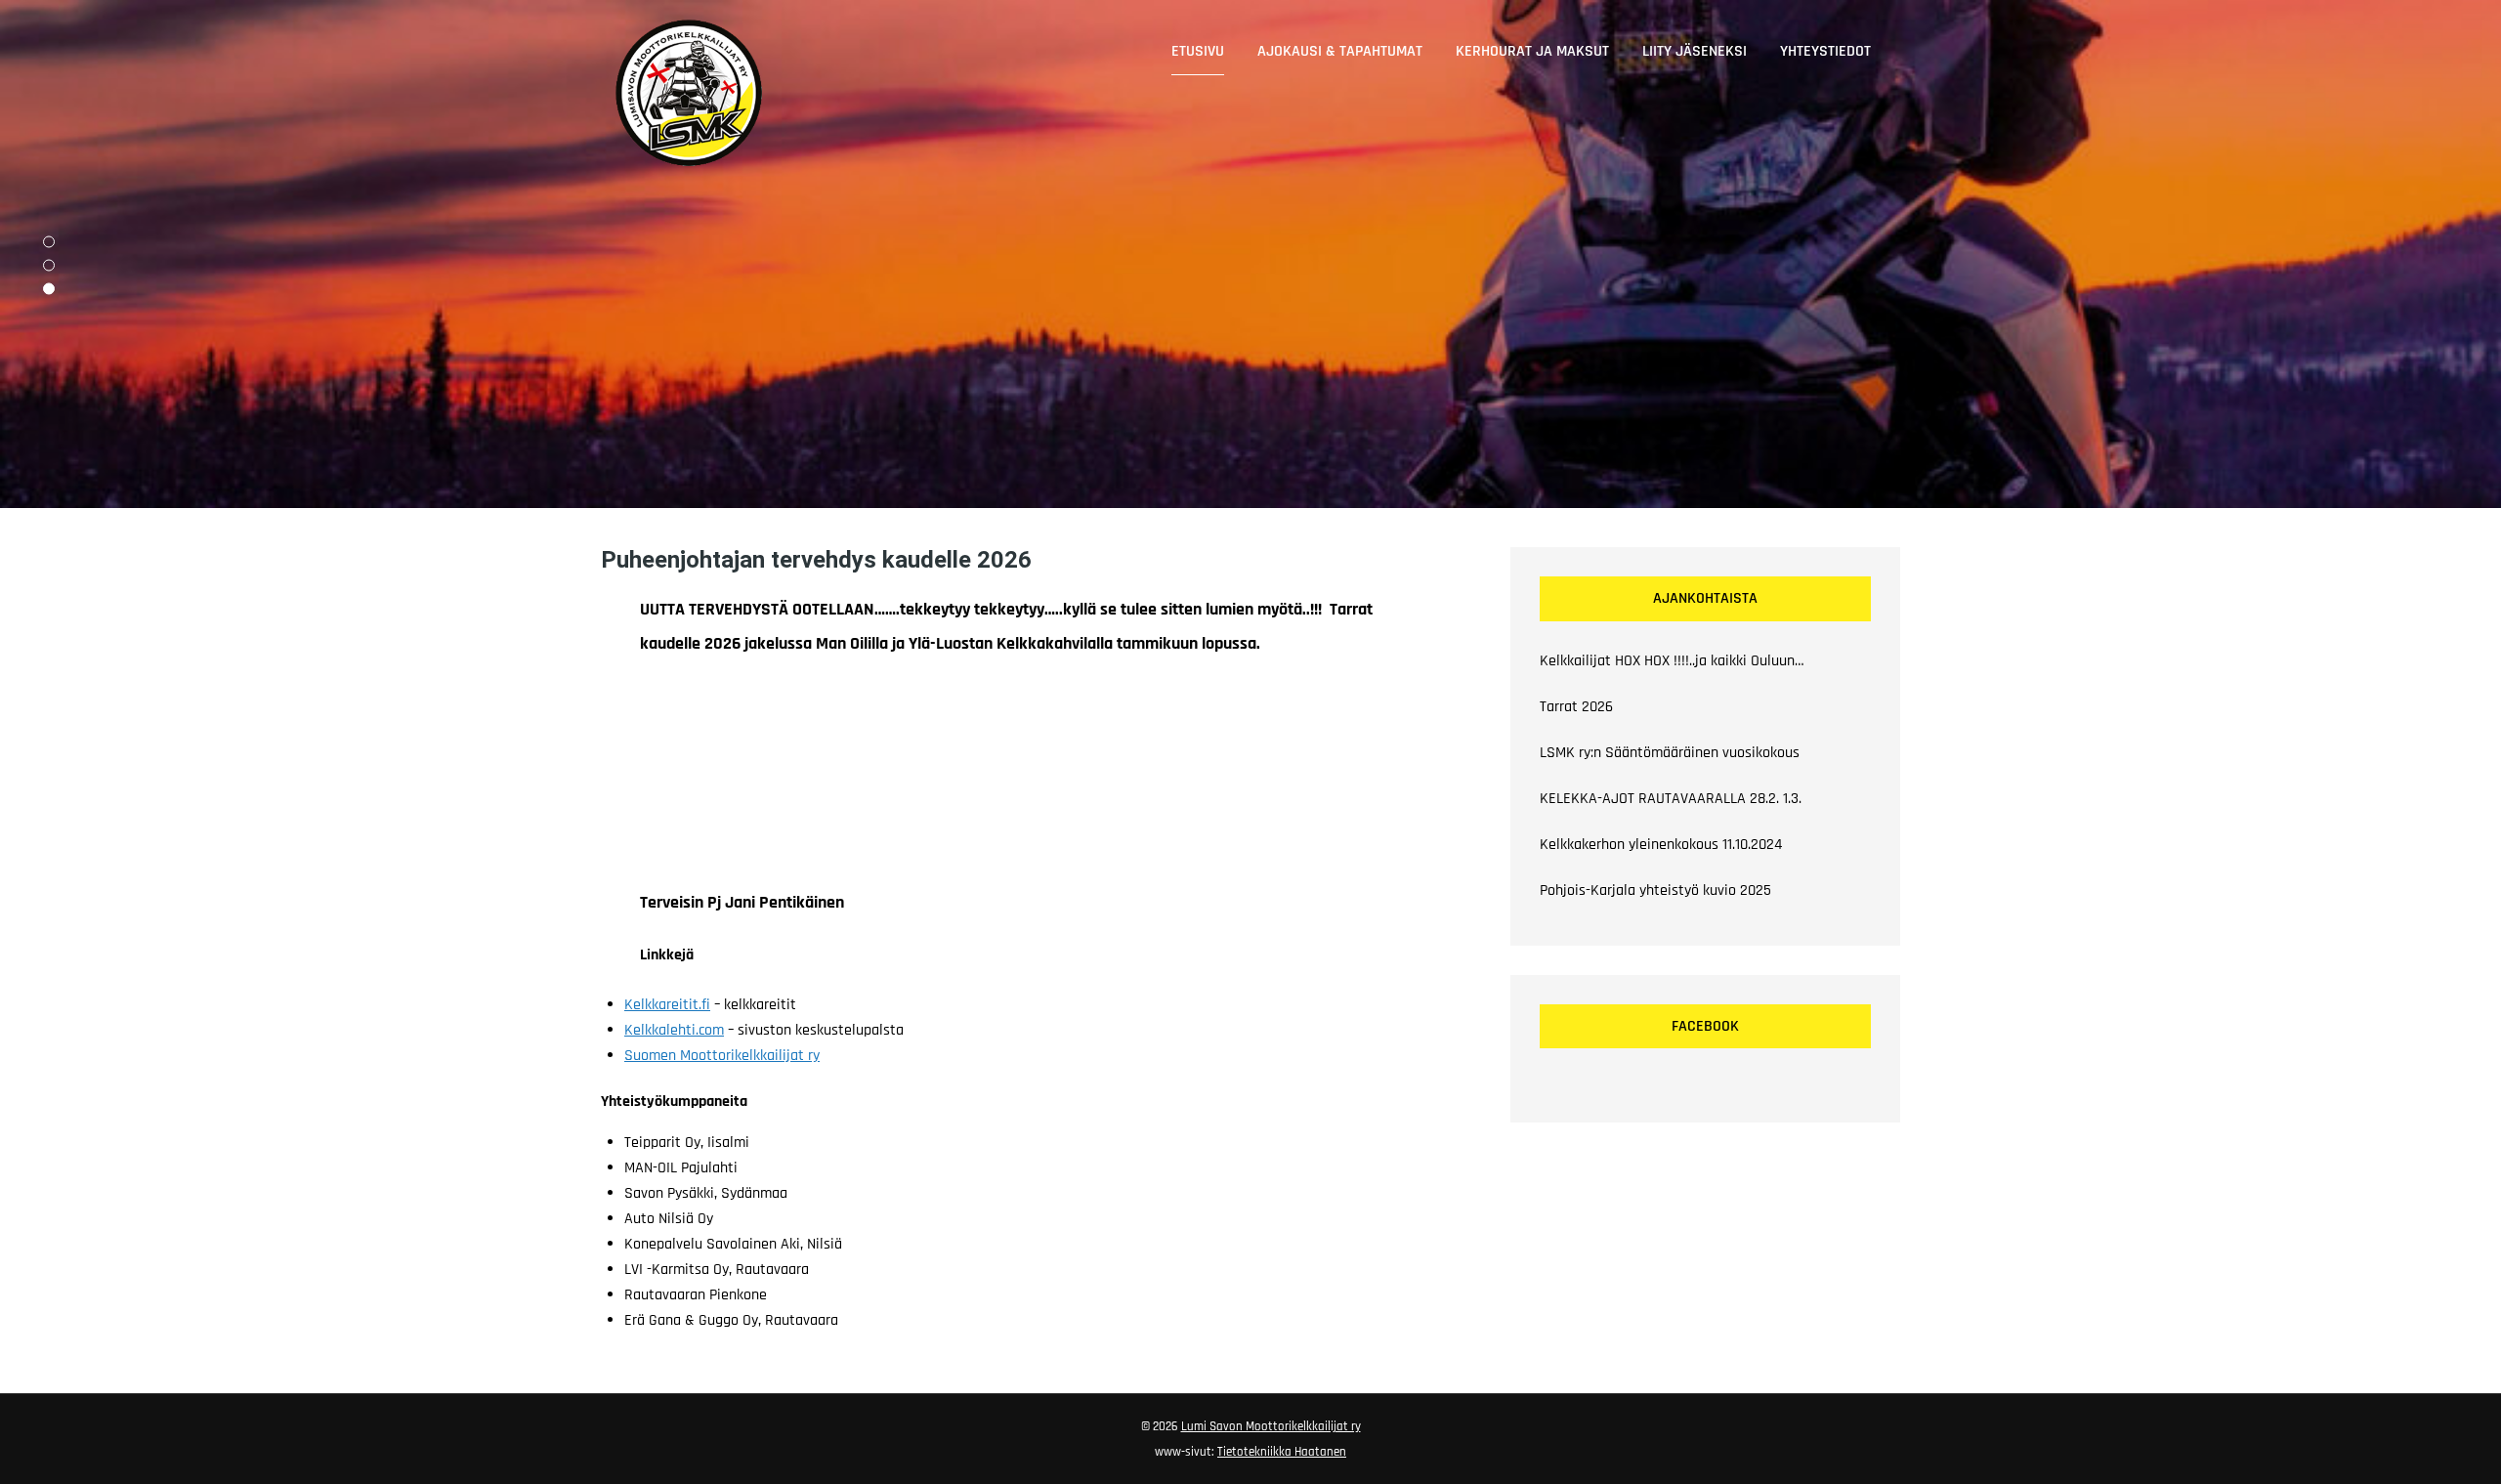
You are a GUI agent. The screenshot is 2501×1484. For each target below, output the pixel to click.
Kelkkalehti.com (674, 1030)
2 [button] (49, 266)
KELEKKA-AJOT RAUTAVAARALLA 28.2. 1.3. (1671, 799)
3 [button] (49, 289)
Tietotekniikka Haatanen (1282, 1452)
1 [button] (49, 242)
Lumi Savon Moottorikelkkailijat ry (1271, 1426)
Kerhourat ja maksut (1532, 51)
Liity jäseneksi (1695, 51)
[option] (1250, 254)
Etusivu (1198, 51)
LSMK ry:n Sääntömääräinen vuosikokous (1670, 753)
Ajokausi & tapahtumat (1340, 51)
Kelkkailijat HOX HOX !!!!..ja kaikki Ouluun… (1672, 661)
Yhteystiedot (1825, 51)
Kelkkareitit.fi (667, 1005)
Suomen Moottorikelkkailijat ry (722, 1056)
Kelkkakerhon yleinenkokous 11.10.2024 (1661, 845)
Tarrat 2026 (1576, 707)
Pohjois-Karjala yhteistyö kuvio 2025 (1655, 890)
